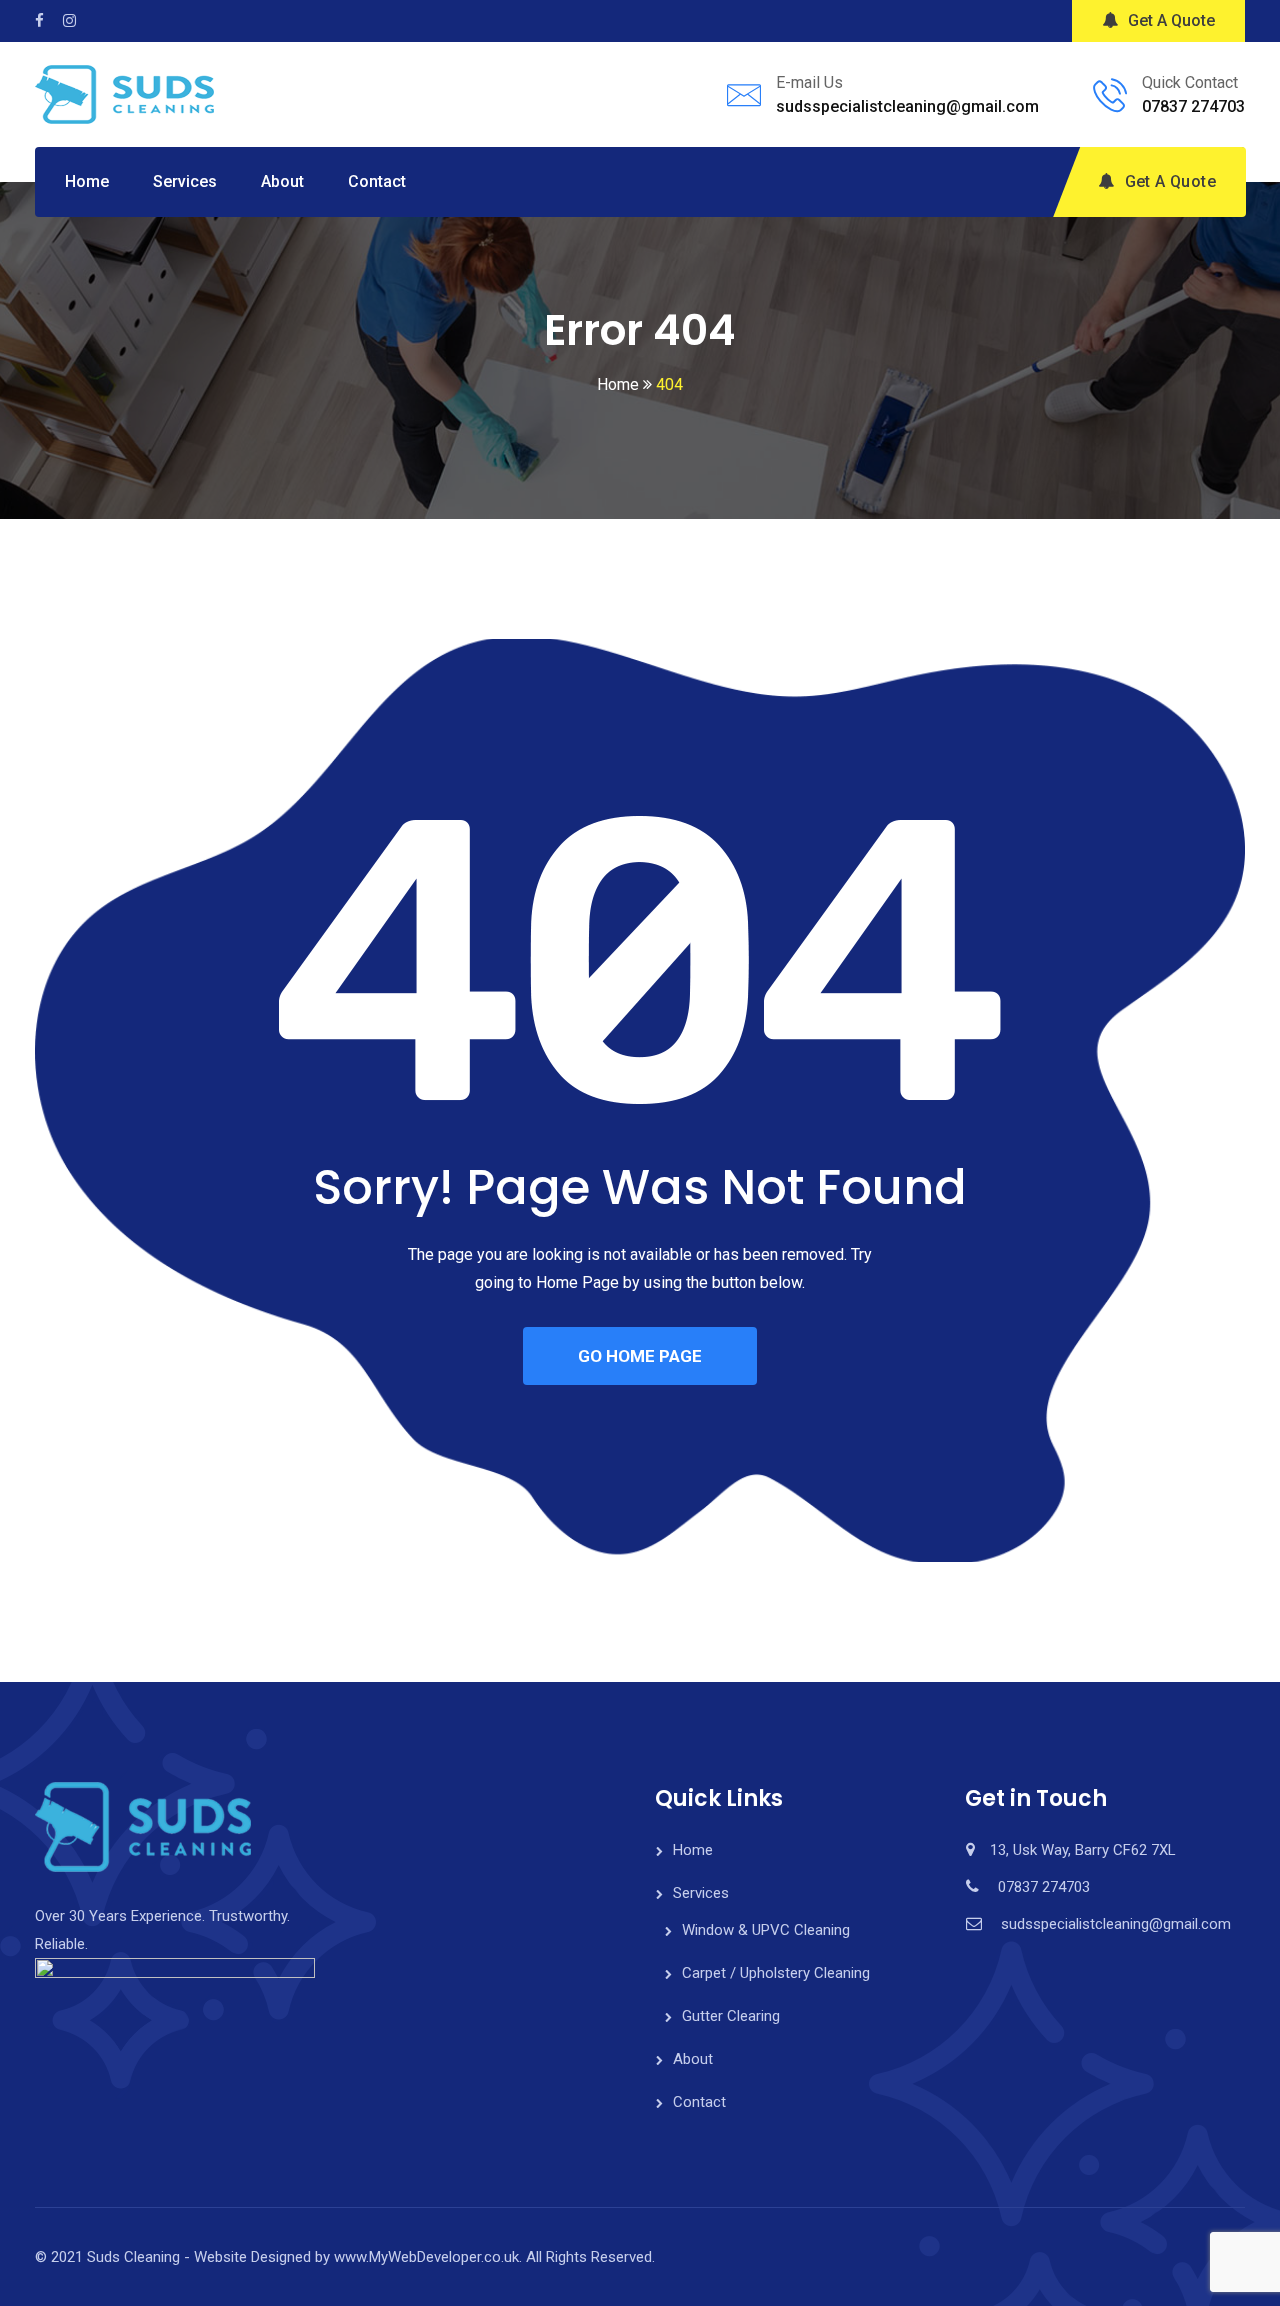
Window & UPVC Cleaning (766, 1930)
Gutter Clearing (731, 2016)
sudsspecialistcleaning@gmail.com (907, 106)
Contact (377, 181)
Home (87, 181)
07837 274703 (1193, 106)
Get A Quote (1171, 20)
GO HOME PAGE (640, 1356)
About (282, 181)
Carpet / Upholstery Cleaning (776, 1973)
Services (185, 181)
